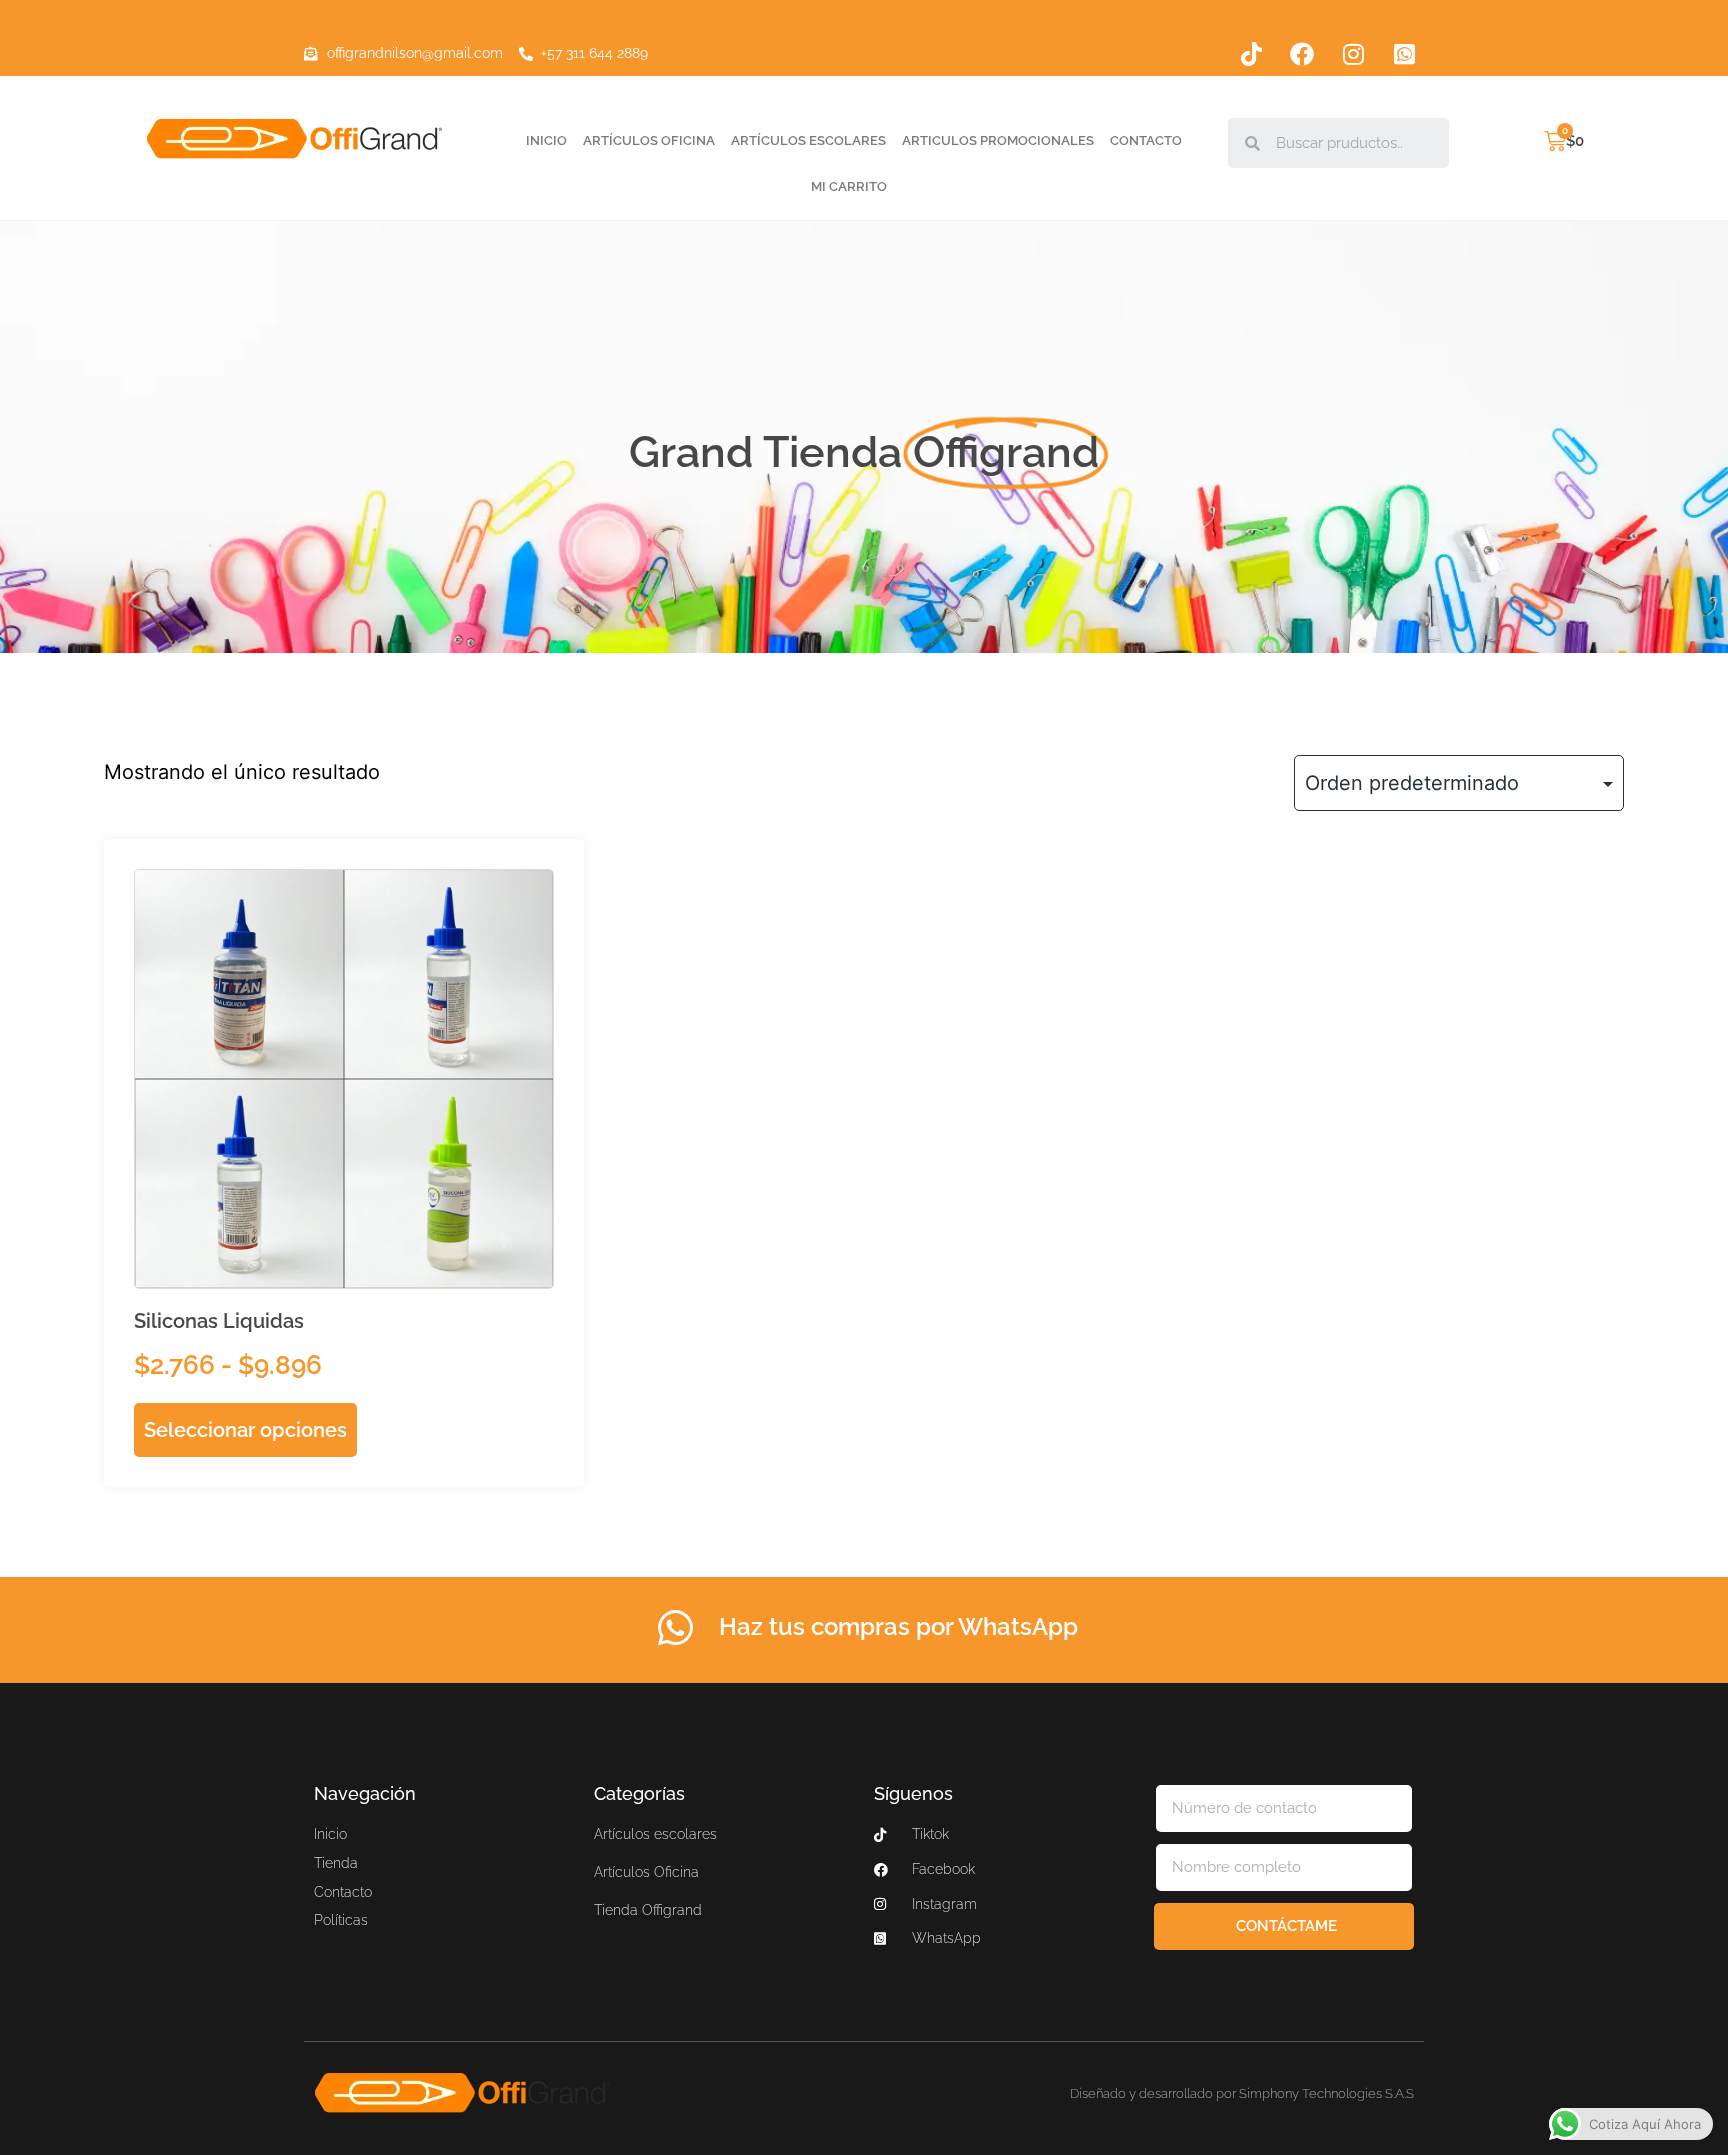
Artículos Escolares (808, 140)
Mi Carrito (849, 186)
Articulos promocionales (998, 140)
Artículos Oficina (649, 140)
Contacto (1146, 140)
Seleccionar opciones (245, 1430)
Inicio (546, 140)
